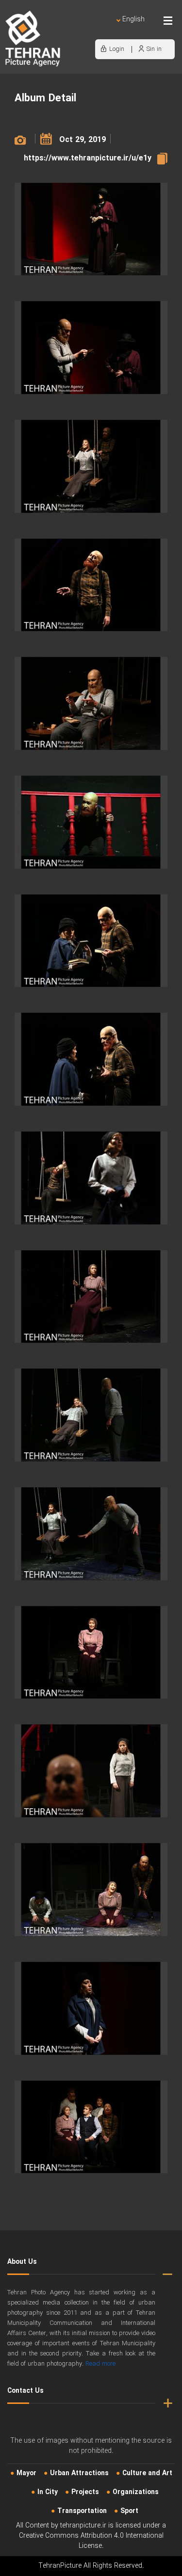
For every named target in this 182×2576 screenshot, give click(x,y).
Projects (85, 2492)
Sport (129, 2511)
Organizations (136, 2492)
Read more (100, 2364)
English (133, 20)
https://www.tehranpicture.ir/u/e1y (88, 158)
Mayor (26, 2473)
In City (48, 2492)
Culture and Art (147, 2473)
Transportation (82, 2511)
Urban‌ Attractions (79, 2473)
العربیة (77, 29)
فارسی (101, 29)
